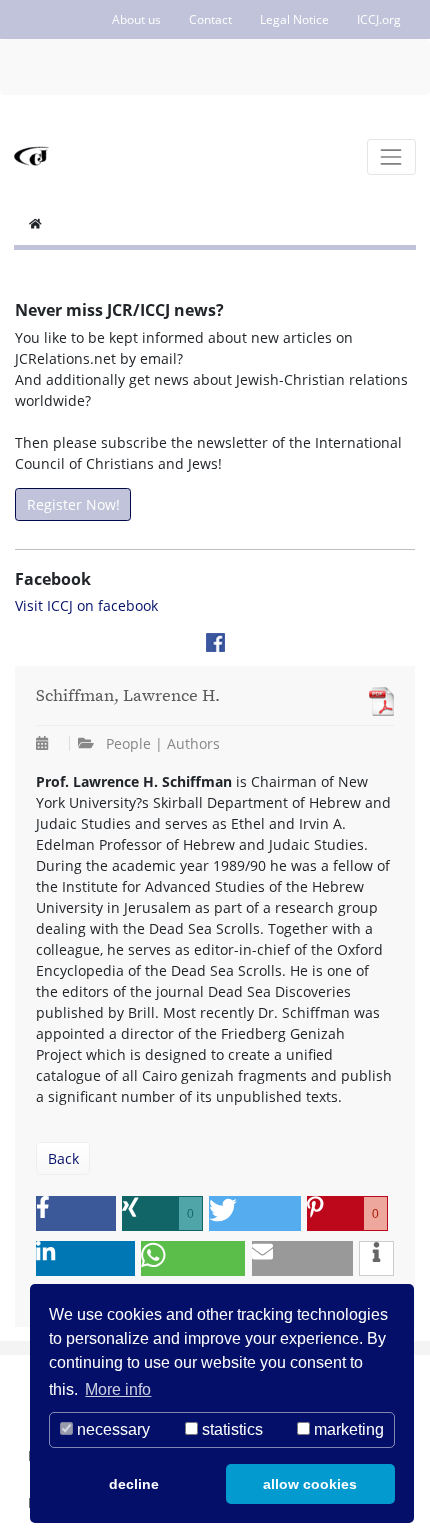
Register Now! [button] (73, 504)
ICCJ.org (379, 19)
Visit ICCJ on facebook (86, 605)
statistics (230, 1429)
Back (63, 1158)
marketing (347, 1429)
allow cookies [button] (310, 1484)
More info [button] (118, 1389)
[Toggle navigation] (391, 156)
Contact (210, 19)
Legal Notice (294, 19)
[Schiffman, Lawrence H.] (376, 701)
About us (136, 19)
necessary (111, 1429)
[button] (76, 1213)
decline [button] (134, 1484)
